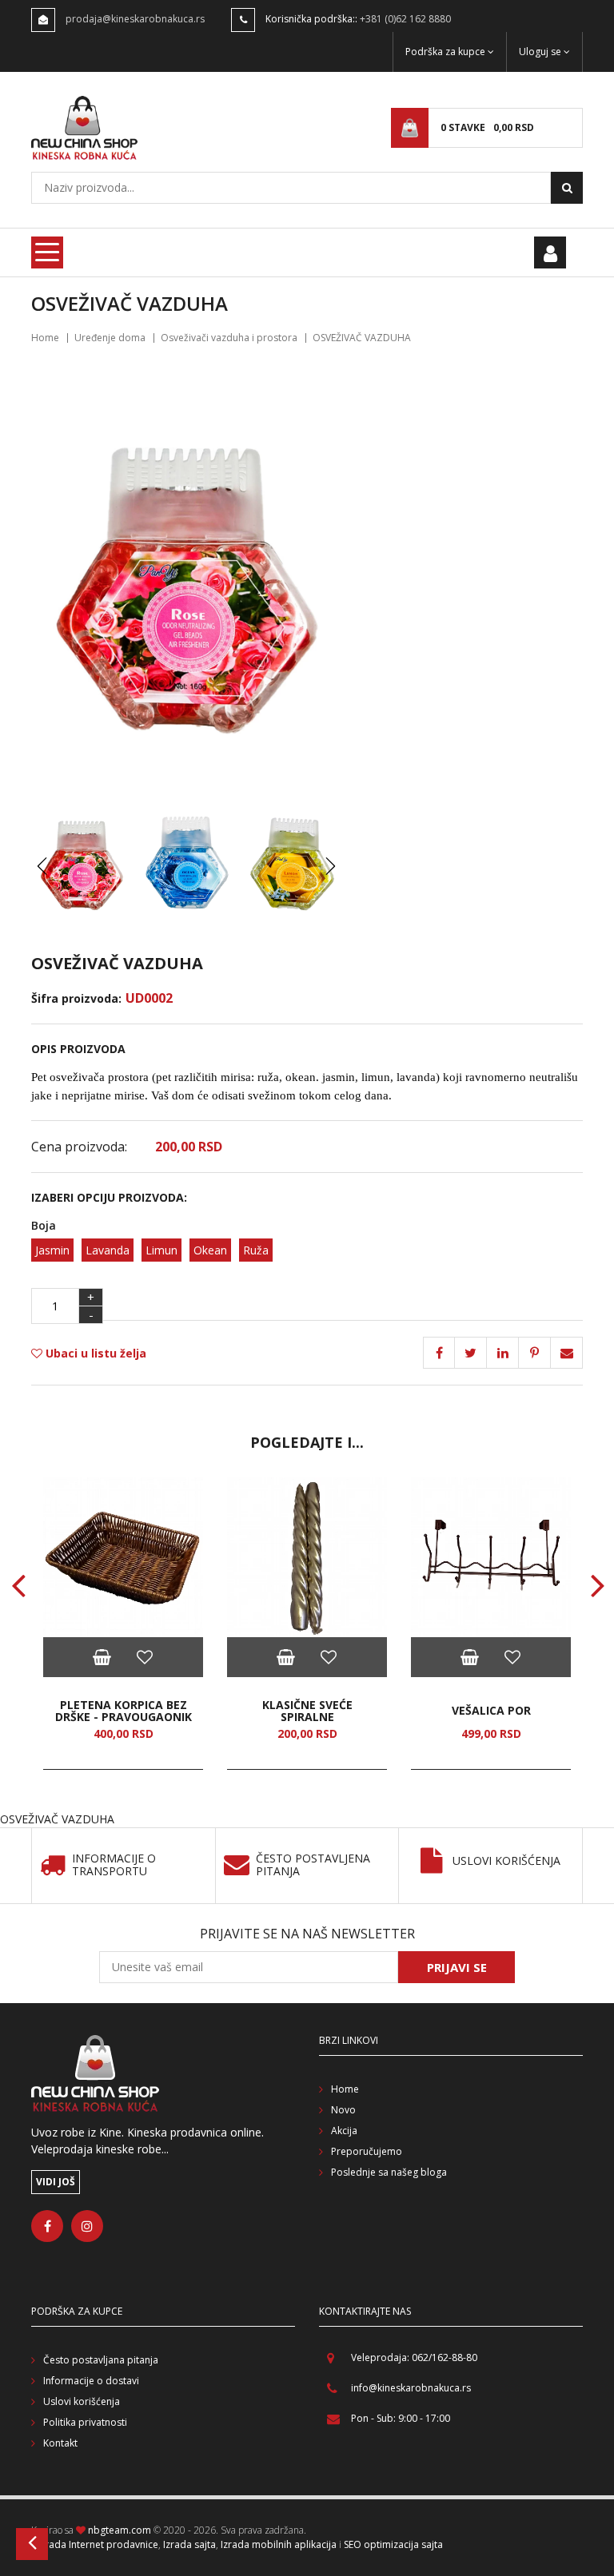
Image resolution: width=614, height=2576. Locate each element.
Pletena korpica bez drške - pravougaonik (124, 1711)
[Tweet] (471, 1353)
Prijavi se (457, 1967)
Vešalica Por (491, 1710)
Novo (343, 2110)
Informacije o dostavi (91, 2381)
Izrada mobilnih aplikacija (279, 2544)
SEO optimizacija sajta (393, 2544)
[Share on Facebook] (439, 1353)
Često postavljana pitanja (101, 2360)
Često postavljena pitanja (313, 1866)
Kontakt (60, 2443)
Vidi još (56, 2182)
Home (45, 338)
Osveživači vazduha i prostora (229, 338)
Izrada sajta (189, 2544)
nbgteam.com (120, 2530)
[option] (123, 1624)
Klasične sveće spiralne (307, 1711)
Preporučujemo (367, 2151)
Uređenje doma (110, 338)
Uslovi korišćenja (506, 1861)
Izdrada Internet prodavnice (95, 2544)
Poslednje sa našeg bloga (389, 2172)
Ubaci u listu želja (94, 1353)
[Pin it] (503, 1353)
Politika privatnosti (85, 2422)
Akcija (344, 2131)
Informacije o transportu (114, 1866)
